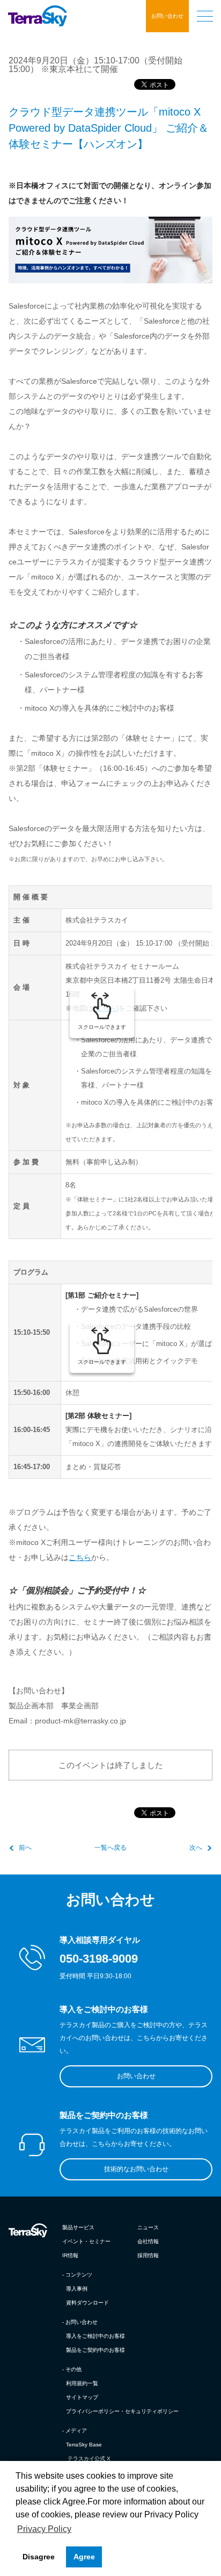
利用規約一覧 (82, 2383)
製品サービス (78, 2227)
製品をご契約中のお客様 (95, 2350)
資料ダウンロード (87, 2303)
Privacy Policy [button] (44, 2529)
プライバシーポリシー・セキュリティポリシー (122, 2411)
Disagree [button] (39, 2557)
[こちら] (106, 1008)
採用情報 (148, 2255)
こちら (80, 1557)
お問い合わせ (167, 16)
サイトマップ (82, 2397)
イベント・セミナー (86, 2241)
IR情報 (70, 2255)
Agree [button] (84, 2557)
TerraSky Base (84, 2445)
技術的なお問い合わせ (136, 2169)
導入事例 (77, 2289)
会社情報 (148, 2241)
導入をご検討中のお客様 (95, 2336)
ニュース (148, 2227)
